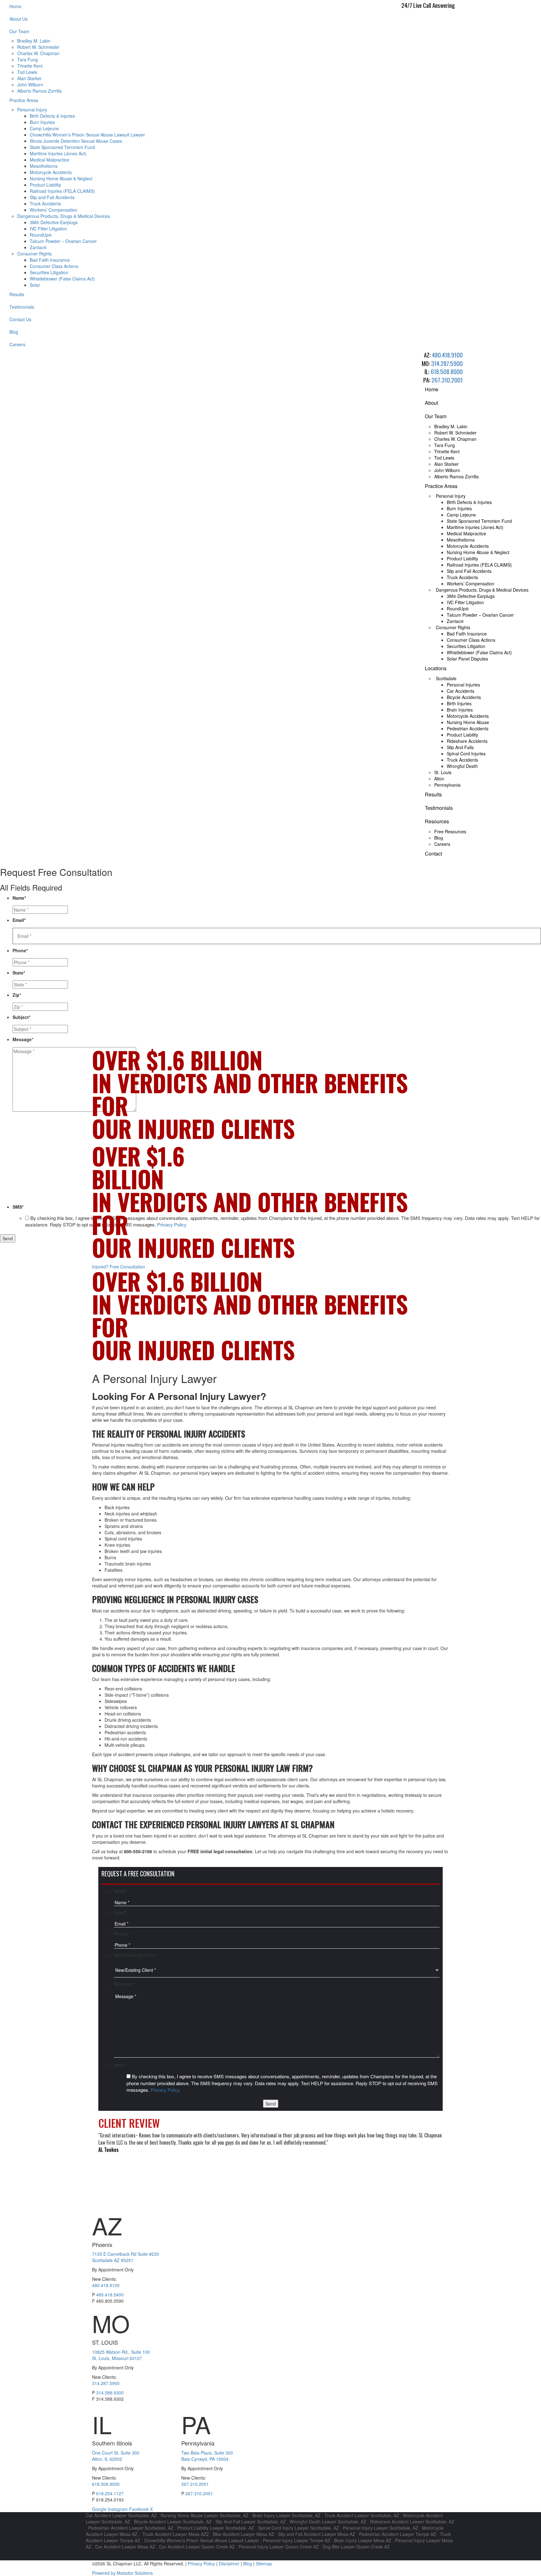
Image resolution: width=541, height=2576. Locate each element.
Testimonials (22, 307)
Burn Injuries (42, 122)
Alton (439, 779)
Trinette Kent (30, 66)
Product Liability (45, 185)
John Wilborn (30, 85)
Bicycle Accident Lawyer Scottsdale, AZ (173, 2522)
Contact (433, 854)
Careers (17, 344)
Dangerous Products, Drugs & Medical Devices (64, 216)
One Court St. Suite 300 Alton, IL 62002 (116, 2456)
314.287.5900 (447, 363)
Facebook (139, 2509)
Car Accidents (461, 691)
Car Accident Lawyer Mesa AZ (125, 2547)
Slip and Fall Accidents (52, 197)
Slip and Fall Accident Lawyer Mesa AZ (317, 2534)
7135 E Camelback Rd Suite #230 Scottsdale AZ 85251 (126, 2257)
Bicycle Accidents (464, 697)
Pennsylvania (447, 785)
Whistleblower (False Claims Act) (62, 279)
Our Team (19, 31)
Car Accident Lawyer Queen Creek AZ (197, 2547)
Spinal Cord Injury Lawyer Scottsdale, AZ (299, 2528)
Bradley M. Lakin (34, 41)
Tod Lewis (27, 72)
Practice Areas (24, 100)
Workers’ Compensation (54, 210)
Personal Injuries (463, 685)
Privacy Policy (165, 2090)
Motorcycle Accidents (51, 172)
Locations (436, 668)
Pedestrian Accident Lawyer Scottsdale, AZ (131, 2528)
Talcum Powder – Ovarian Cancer (63, 241)
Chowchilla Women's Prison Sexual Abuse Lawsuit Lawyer (202, 2540)
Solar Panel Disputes (467, 659)
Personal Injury (32, 110)
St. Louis (443, 772)
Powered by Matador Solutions (122, 2573)
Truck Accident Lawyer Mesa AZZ (176, 2534)
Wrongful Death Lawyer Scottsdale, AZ (328, 2522)
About (431, 403)
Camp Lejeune (44, 128)
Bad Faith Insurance (50, 260)
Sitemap (264, 2563)
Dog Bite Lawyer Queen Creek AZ (356, 2547)
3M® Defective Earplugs (54, 222)
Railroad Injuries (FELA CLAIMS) (62, 191)
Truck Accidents (45, 203)
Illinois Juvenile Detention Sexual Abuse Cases (76, 141)
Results (17, 294)
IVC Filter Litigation (48, 229)
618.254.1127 (110, 2493)
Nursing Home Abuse (468, 722)
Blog (14, 332)
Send (8, 1238)
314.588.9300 (110, 2393)
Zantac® (38, 247)
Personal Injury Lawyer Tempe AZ (297, 2540)
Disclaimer (229, 2563)
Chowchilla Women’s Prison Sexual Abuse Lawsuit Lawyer (87, 135)
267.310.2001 (447, 380)
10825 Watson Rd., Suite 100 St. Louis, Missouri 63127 (121, 2355)
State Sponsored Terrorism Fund (62, 147)
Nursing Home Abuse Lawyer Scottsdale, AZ (205, 2515)
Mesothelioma (44, 166)
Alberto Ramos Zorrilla (39, 91)
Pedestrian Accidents (468, 728)
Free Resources (450, 831)
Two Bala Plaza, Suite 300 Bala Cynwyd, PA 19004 (207, 2456)
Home (15, 6)
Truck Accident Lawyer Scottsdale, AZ (362, 2515)
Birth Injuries (459, 703)
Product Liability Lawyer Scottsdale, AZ (216, 2528)
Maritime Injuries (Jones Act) (58, 153)
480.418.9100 (447, 355)
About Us (18, 19)
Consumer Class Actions (54, 266)
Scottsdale (446, 678)
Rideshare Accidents (467, 741)
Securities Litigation (49, 272)
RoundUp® (41, 235)
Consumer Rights (34, 254)
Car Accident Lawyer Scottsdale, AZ (121, 2515)
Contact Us (20, 319)
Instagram (118, 2509)
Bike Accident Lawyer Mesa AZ (244, 2534)
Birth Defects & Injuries (52, 116)
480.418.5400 (110, 2295)
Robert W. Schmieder (38, 47)
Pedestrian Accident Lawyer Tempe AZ (398, 2534)
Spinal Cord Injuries (466, 753)
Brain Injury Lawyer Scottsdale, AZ (286, 2515)
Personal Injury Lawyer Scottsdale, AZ (381, 2528)
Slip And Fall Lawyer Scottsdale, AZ (251, 2522)
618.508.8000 (447, 371)
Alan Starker (29, 78)
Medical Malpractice (49, 160)
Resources (437, 821)
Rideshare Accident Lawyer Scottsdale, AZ (412, 2522)
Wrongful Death (462, 766)
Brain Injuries (460, 710)
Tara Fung (28, 59)
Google (100, 2509)
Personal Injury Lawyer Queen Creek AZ (279, 2547)
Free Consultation (119, 1267)
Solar (35, 285)
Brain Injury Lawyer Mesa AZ (363, 2540)
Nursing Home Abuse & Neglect (61, 178)
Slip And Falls (460, 747)
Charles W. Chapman (38, 53)
